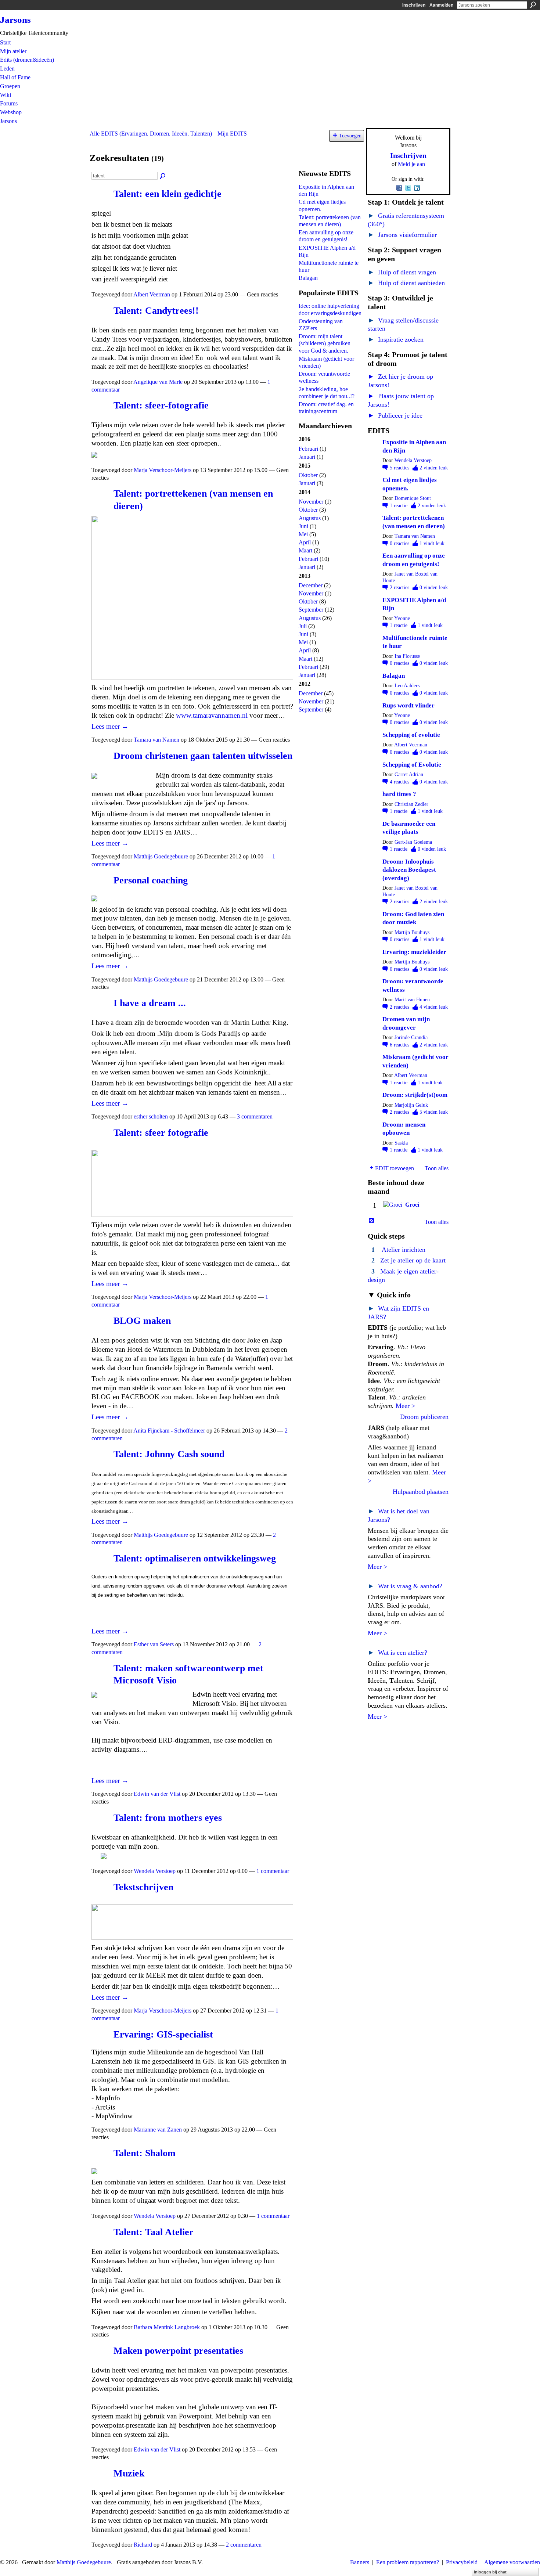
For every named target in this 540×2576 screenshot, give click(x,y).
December (311, 585)
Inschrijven (414, 5)
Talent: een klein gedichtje (168, 194)
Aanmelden (441, 5)
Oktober (308, 475)
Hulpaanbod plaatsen (421, 1492)
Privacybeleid (462, 2562)
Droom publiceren (424, 1417)
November (311, 502)
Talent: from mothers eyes (168, 1818)
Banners (360, 2562)
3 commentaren (255, 1116)
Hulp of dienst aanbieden (406, 283)
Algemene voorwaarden (512, 2562)
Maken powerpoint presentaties (178, 2351)
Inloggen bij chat (490, 2572)
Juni (303, 526)
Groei (412, 1205)
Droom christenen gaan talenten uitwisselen (203, 756)
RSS (372, 1221)
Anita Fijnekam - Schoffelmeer (169, 1431)
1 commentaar (273, 1871)
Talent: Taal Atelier (154, 2232)
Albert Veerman (152, 294)
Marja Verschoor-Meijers (163, 470)
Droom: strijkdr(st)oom (415, 1095)
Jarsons (15, 20)
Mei (303, 534)
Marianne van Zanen (158, 2130)
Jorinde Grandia (411, 1037)
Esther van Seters (154, 1644)
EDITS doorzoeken (163, 176)
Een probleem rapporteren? (408, 2562)
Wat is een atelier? (397, 1653)
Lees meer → (110, 726)
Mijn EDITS (232, 134)
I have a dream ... (150, 1003)
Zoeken (533, 5)
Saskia (401, 1143)
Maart (305, 550)
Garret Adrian (409, 774)
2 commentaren (244, 2545)
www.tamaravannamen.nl (212, 715)
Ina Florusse (407, 656)
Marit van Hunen (412, 1000)
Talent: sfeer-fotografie (161, 405)
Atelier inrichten (404, 1250)
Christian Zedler (411, 804)
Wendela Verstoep (155, 1871)
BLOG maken (142, 1321)
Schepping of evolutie (411, 735)
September (311, 610)
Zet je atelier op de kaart (413, 1260)
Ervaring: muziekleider (414, 952)
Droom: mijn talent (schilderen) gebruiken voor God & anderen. (325, 343)
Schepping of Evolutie (412, 765)
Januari (307, 457)
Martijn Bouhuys (412, 932)
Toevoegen (350, 136)
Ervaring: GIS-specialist (163, 2034)
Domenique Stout (413, 498)
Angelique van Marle (158, 382)
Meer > (405, 1406)
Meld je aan (411, 164)
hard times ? (399, 794)
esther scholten (151, 1116)
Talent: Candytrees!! (156, 311)
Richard (143, 2545)
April (305, 542)
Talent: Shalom (145, 2153)
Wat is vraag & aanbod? (405, 1586)
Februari (308, 449)
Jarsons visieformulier (402, 235)
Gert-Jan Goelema (413, 842)
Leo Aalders (407, 686)
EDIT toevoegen (395, 1168)
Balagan (308, 278)
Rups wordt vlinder (408, 705)
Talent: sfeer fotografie (161, 1133)
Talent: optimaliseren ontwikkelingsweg (195, 1558)
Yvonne (402, 618)
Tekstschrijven (143, 1887)
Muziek (129, 2473)
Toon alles (437, 1168)
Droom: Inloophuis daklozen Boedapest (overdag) (409, 870)
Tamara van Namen (156, 740)
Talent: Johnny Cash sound (169, 1454)
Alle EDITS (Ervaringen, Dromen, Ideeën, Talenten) (151, 134)
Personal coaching (151, 880)
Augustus (310, 518)
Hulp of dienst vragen (402, 272)
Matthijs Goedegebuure (161, 856)
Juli (303, 626)
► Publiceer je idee (395, 415)
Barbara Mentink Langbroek (167, 2327)
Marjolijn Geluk (411, 1105)
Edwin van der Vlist (157, 1794)
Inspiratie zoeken (396, 339)
